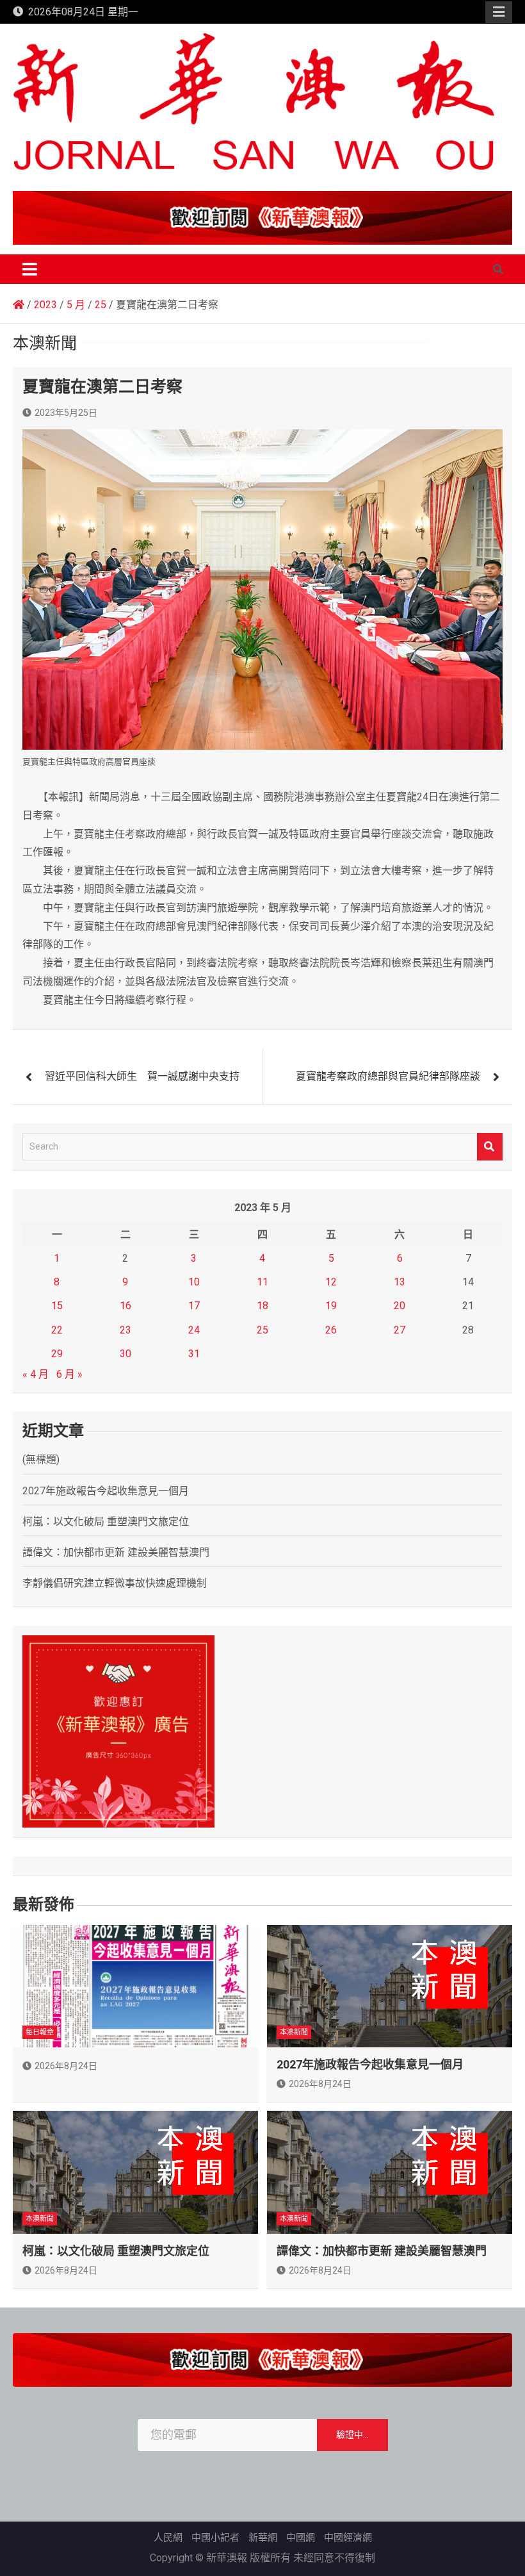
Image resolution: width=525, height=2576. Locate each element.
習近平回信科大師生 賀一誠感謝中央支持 (142, 1076)
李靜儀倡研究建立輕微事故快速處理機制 (115, 1583)
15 (57, 1306)
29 (57, 1354)
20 (400, 1306)
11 (262, 1282)
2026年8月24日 (66, 2066)
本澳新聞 (294, 2032)
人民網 (168, 2538)
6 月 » (69, 1374)
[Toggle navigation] (30, 269)
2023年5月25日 (66, 413)
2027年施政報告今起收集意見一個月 (106, 1491)
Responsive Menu (499, 12)
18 (262, 1306)
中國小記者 (215, 2538)
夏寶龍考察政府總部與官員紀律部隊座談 (388, 1076)
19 (331, 1306)
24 (194, 1330)
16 (125, 1306)
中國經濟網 (348, 2538)
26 (331, 1330)
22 (57, 1330)
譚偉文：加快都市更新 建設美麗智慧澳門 (116, 1552)
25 (262, 1330)
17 (194, 1306)
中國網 (301, 2538)
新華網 (263, 2538)
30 (125, 1354)
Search (490, 1147)
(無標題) (41, 1459)
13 (400, 1282)
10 (194, 1282)
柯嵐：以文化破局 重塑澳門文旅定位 (106, 1522)
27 (400, 1330)
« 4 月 (36, 1374)
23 (125, 1330)
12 (331, 1282)
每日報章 (40, 2032)
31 (194, 1354)
